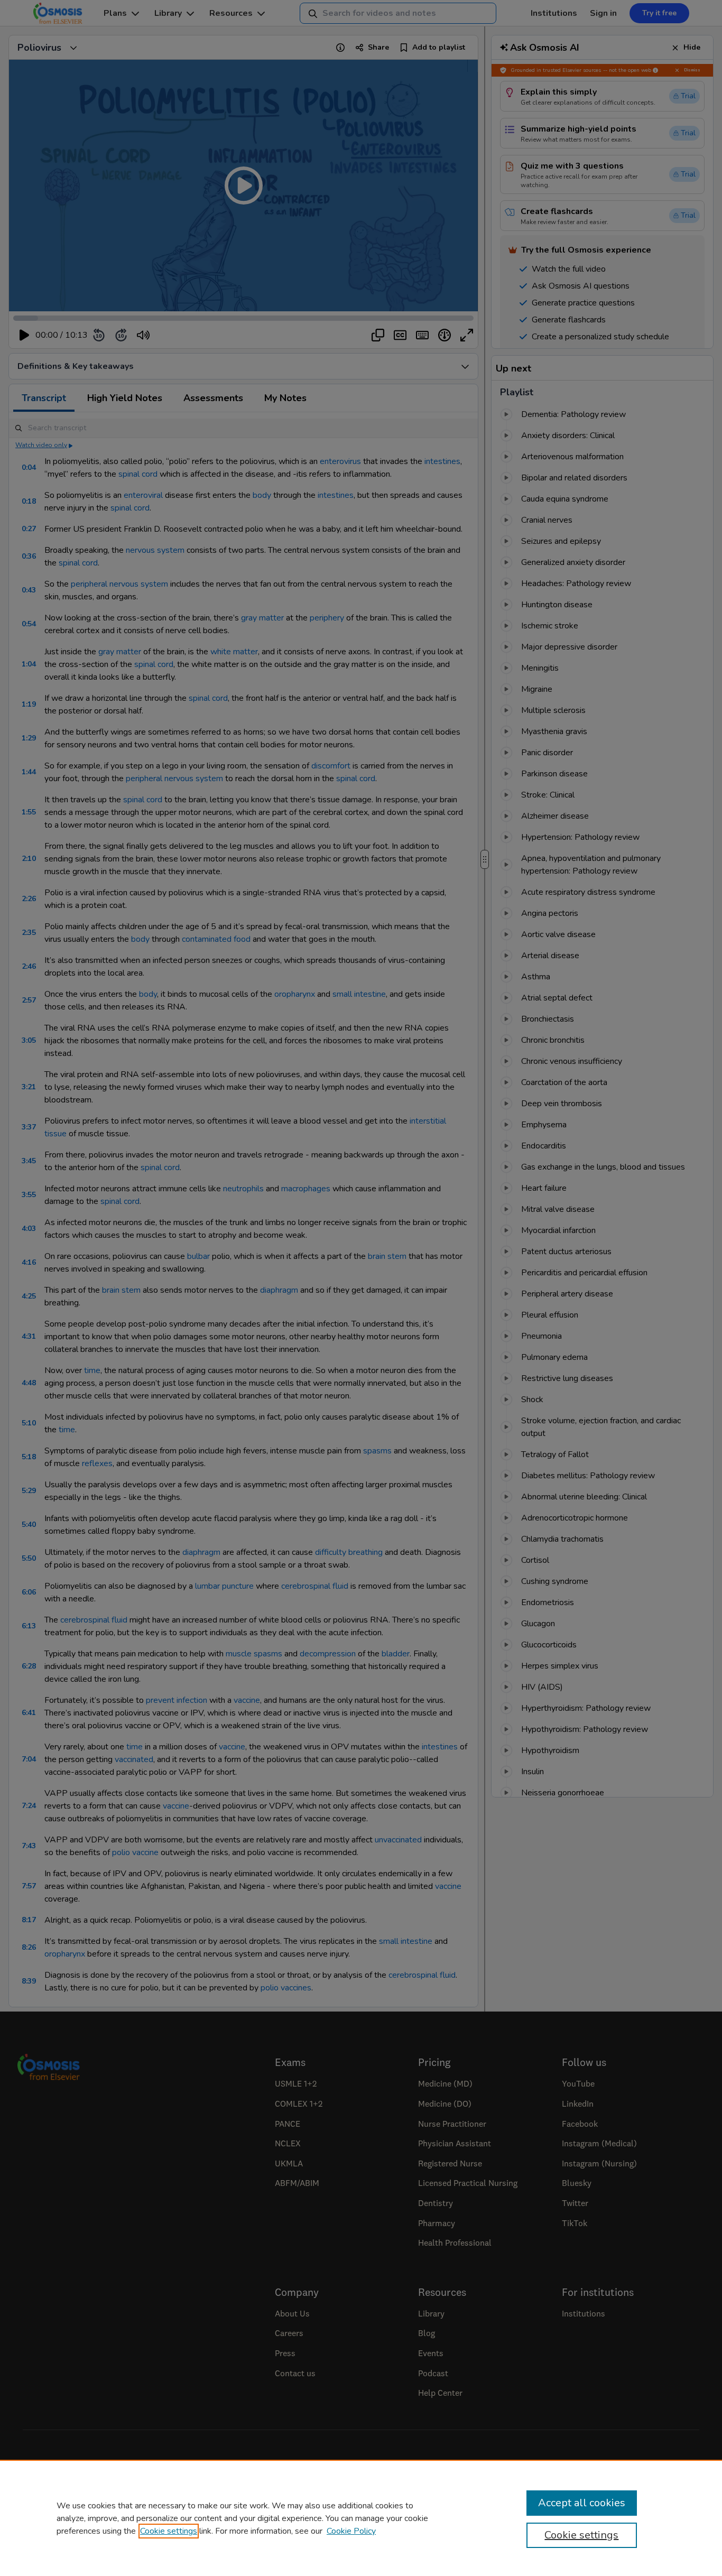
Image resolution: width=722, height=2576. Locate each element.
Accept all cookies (582, 2503)
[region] (361, 2518)
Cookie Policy (351, 2531)
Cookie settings (169, 2531)
